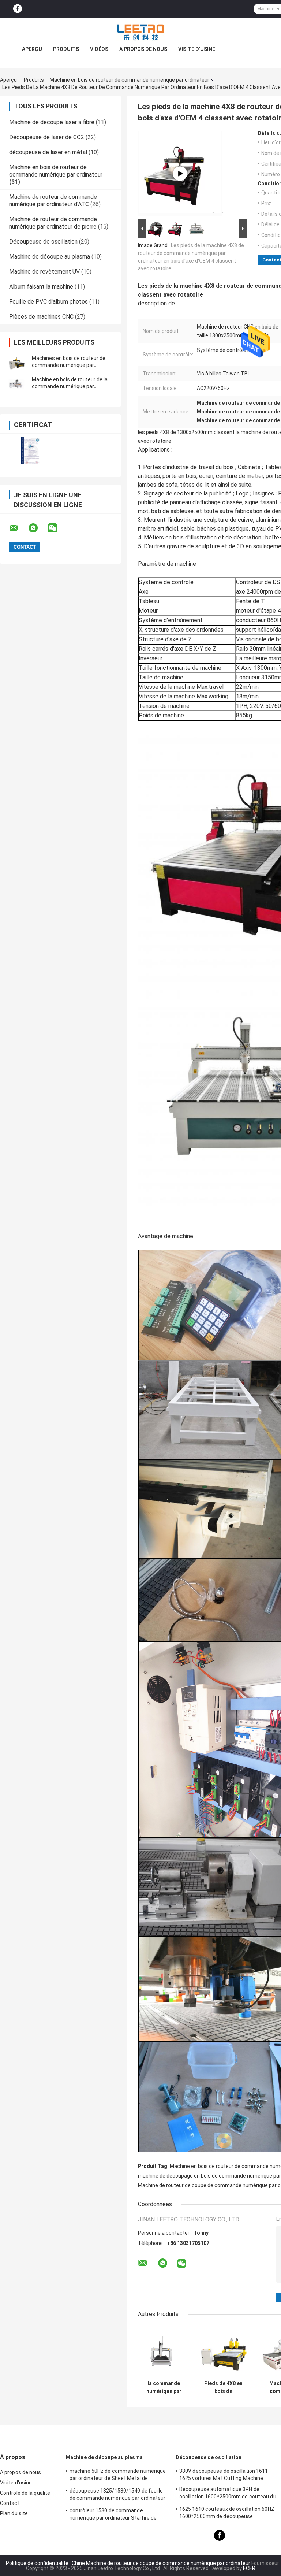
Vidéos (99, 49)
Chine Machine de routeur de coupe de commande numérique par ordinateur (161, 2563)
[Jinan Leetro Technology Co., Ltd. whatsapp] (38, 528)
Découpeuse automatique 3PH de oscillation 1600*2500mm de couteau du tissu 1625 (228, 2494)
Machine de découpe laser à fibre (52, 122)
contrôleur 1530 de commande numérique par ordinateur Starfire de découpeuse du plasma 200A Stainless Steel (116, 2515)
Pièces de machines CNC (41, 317)
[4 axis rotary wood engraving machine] (180, 174)
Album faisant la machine (41, 287)
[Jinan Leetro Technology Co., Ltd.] (140, 32)
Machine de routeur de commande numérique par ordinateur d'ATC (53, 201)
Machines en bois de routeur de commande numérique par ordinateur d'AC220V (69, 365)
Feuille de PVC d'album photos (48, 302)
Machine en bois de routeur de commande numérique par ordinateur (130, 80)
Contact (10, 2503)
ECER (249, 2568)
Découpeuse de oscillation (43, 242)
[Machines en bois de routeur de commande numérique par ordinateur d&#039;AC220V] (16, 362)
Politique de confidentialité (37, 2563)
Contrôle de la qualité (25, 2493)
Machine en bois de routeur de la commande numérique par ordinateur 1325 (70, 386)
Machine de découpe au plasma (50, 257)
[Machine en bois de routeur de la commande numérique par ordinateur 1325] (16, 383)
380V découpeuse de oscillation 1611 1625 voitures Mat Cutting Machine (224, 2475)
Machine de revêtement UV (44, 272)
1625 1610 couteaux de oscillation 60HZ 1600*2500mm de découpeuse (227, 2513)
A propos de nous (143, 49)
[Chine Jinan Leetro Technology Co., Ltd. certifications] (30, 451)
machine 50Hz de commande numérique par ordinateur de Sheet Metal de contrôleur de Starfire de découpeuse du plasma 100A (118, 2476)
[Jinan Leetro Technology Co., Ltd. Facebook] (18, 9)
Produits (66, 49)
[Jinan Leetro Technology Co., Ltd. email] (18, 528)
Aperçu (32, 49)
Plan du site (14, 2513)
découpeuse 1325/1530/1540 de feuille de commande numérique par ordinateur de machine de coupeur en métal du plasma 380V (118, 2495)
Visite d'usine (197, 49)
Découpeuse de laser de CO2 (47, 137)
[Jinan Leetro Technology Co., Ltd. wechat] (57, 528)
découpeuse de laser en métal (48, 152)
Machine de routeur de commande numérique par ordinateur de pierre (53, 223)
